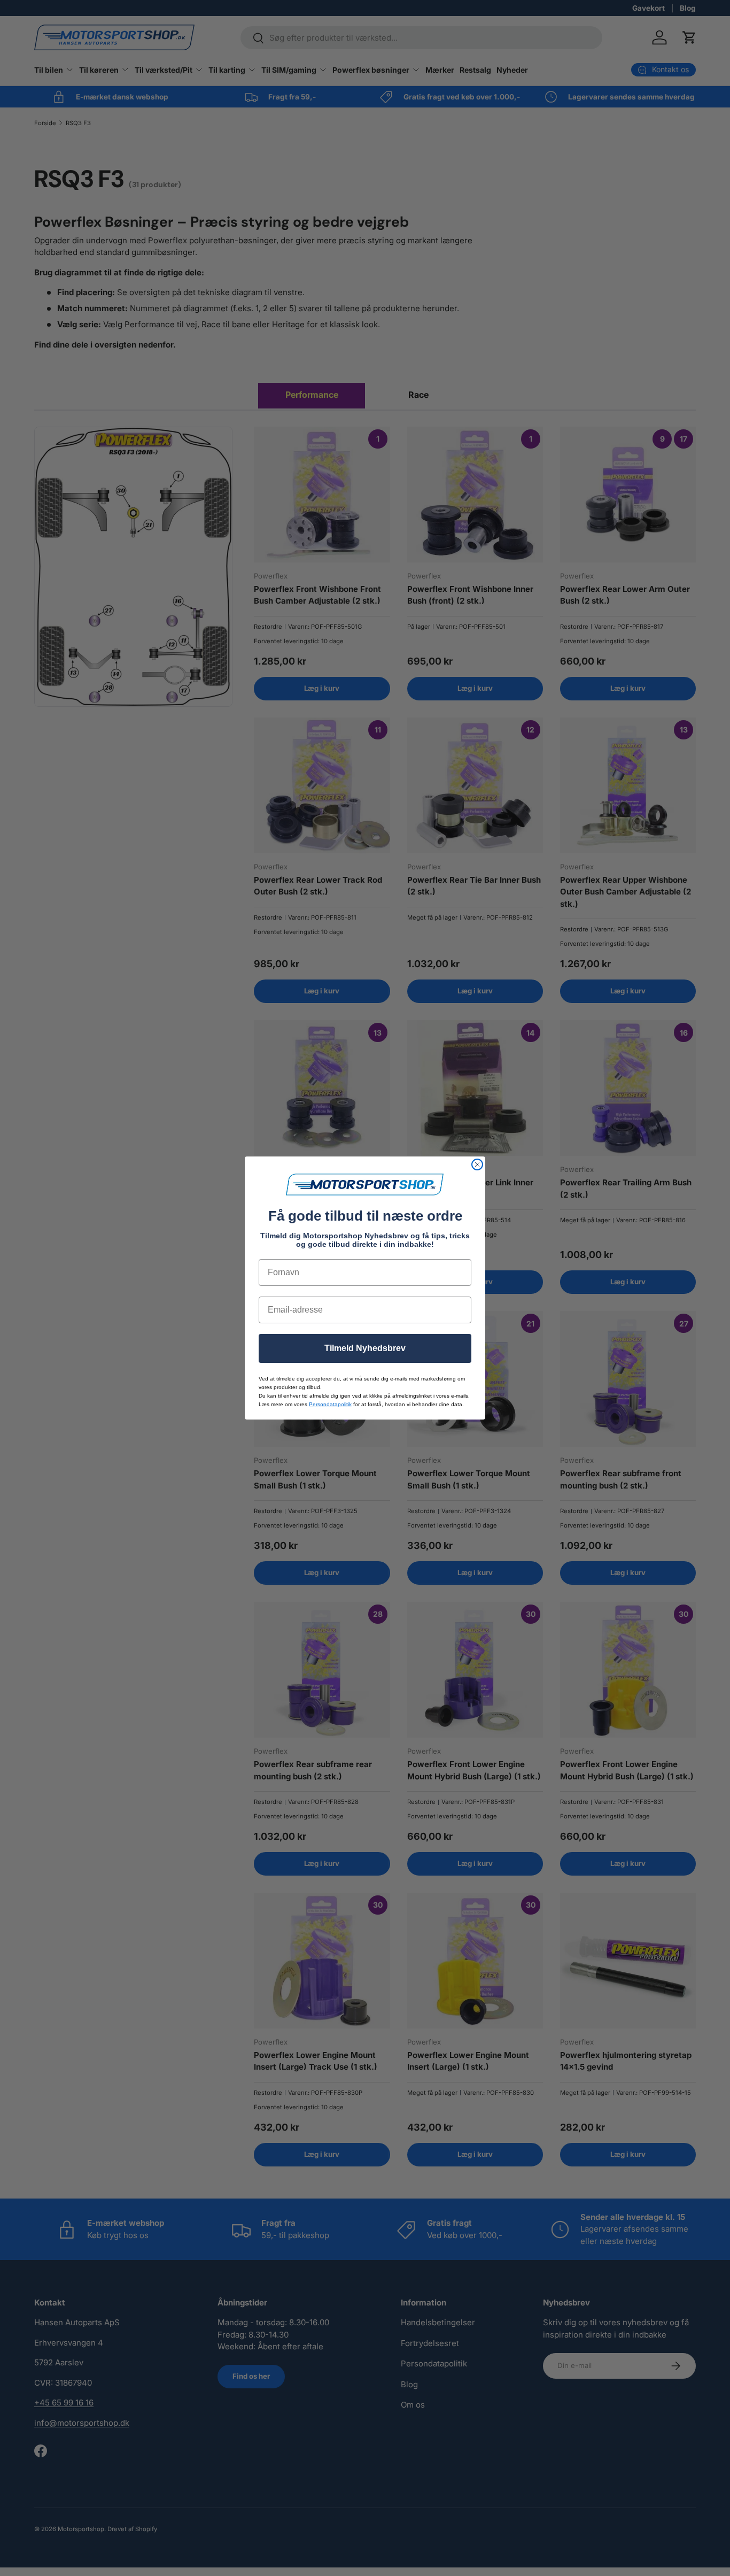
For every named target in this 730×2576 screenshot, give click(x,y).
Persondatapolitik (330, 1404)
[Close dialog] (477, 1164)
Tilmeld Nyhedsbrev (365, 1348)
